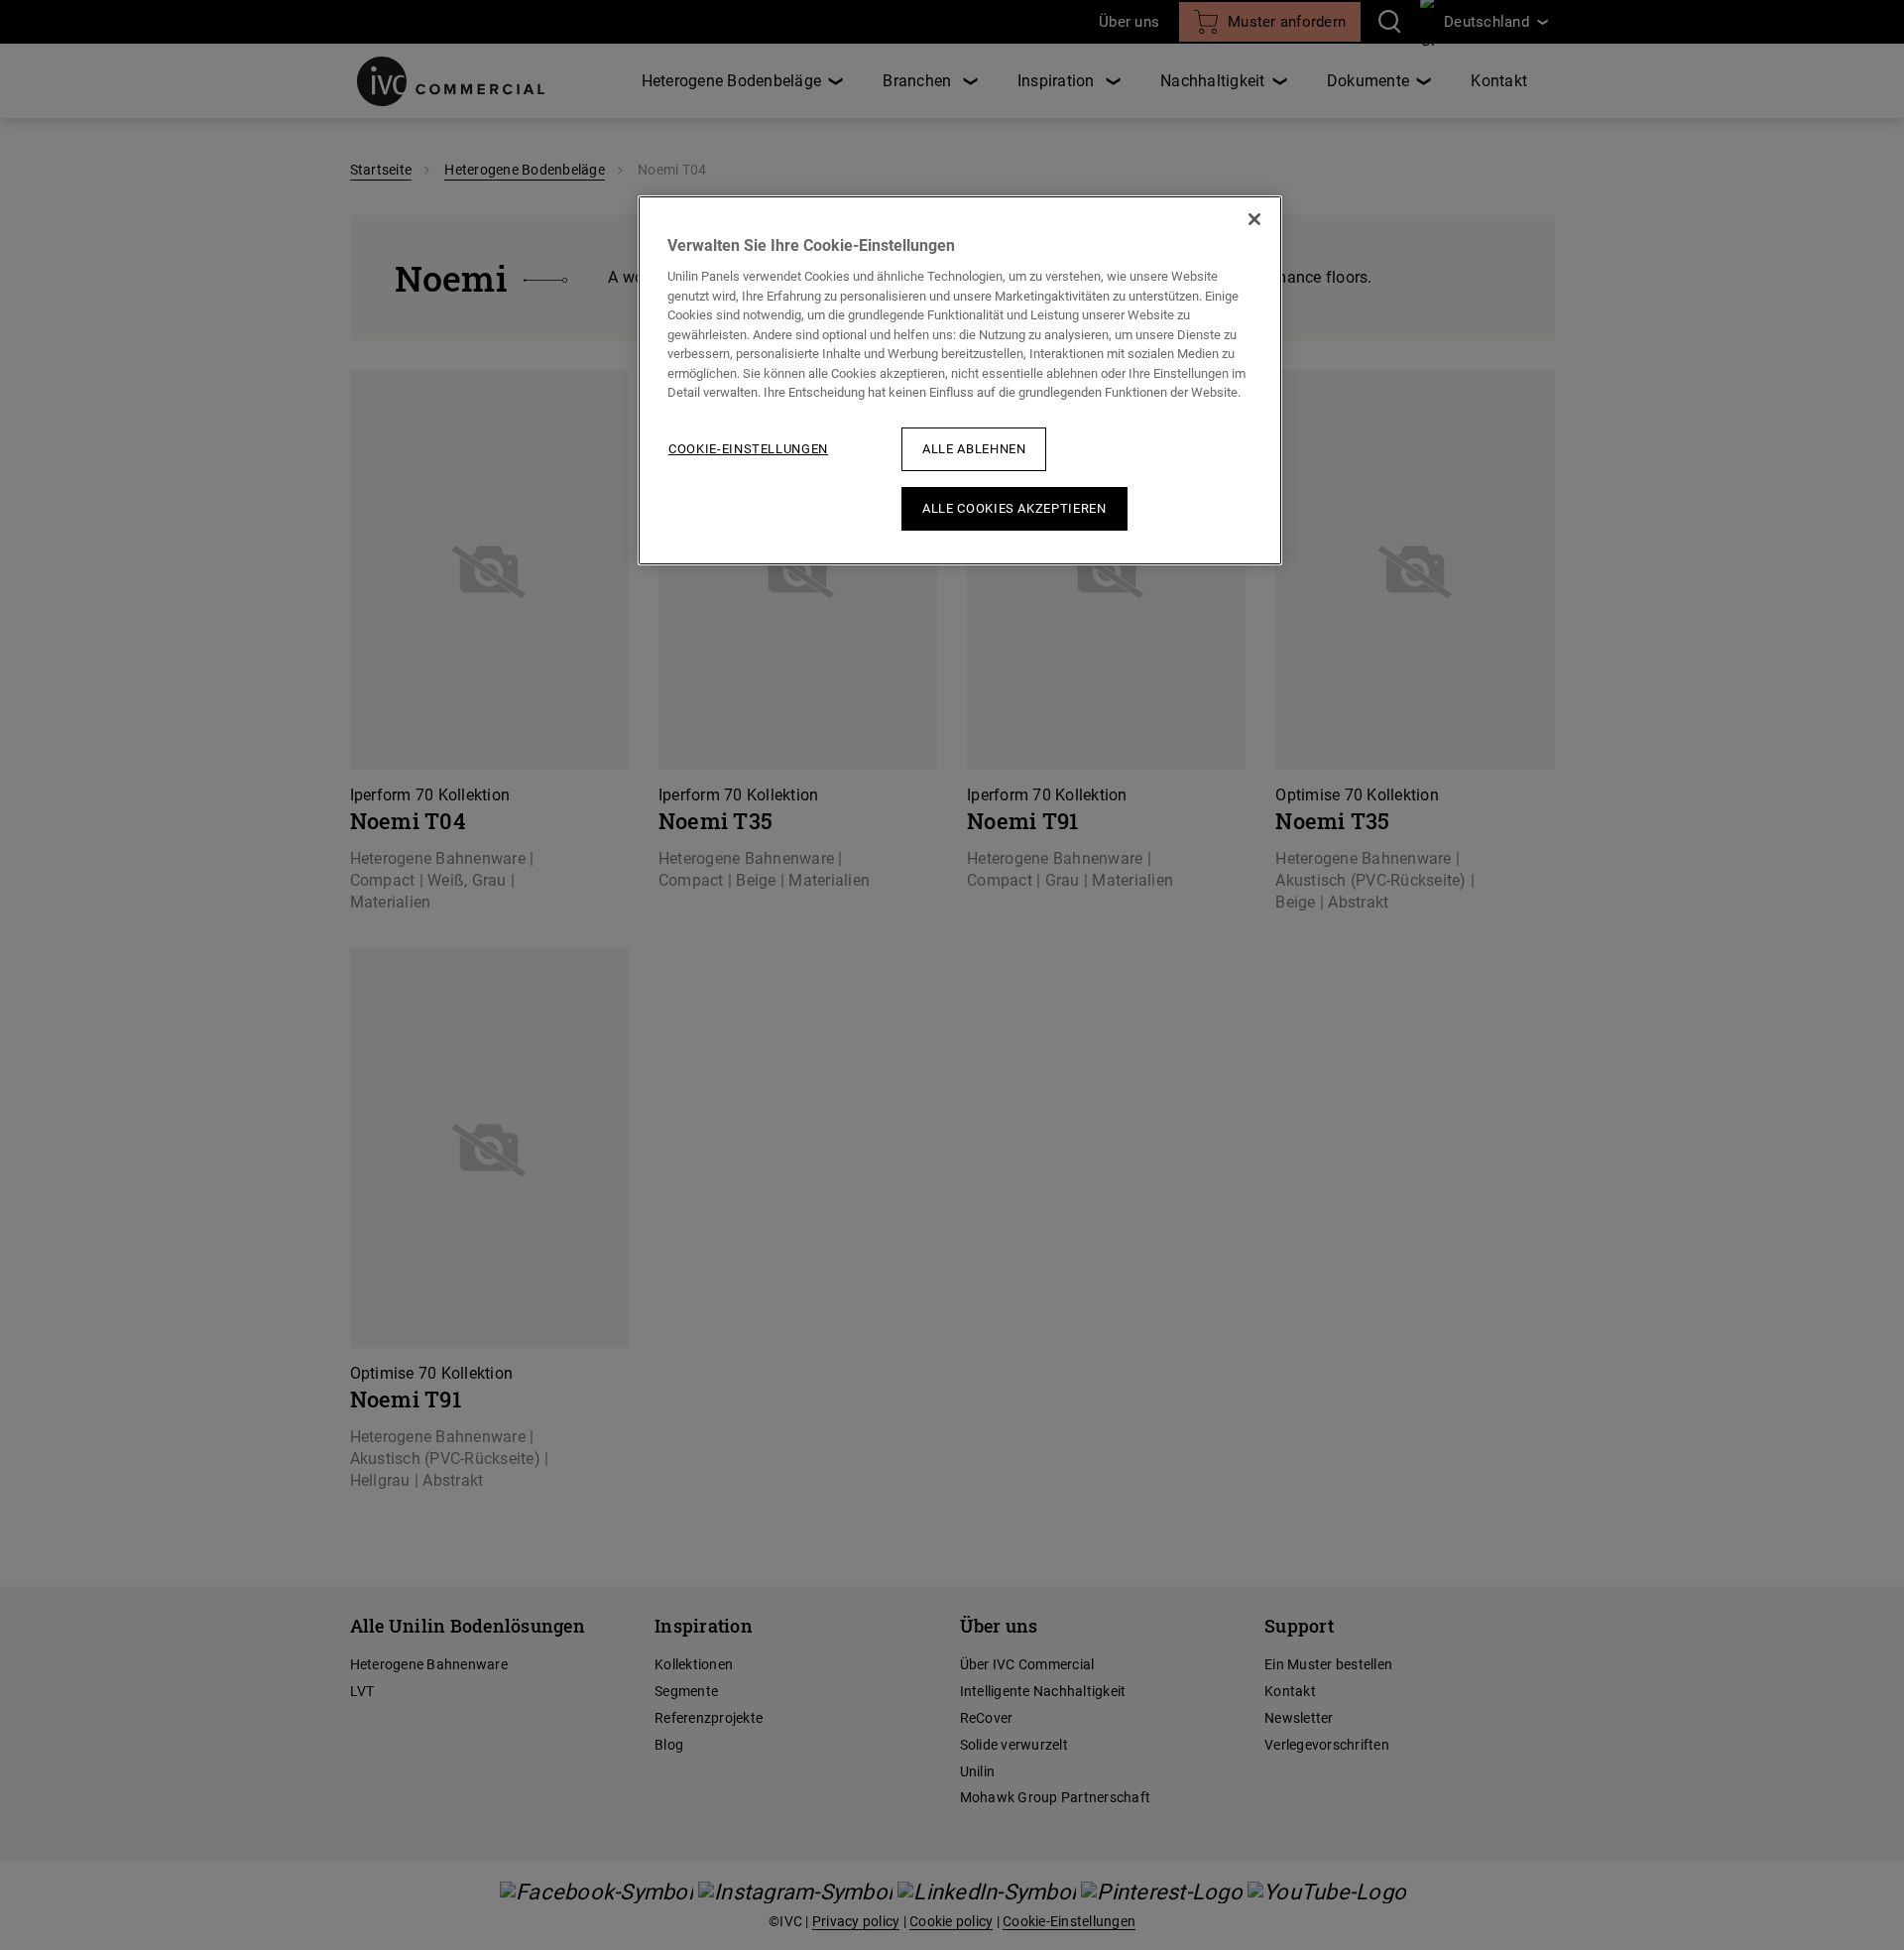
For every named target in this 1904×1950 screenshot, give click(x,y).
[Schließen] (1254, 219)
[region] (960, 380)
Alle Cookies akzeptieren (1014, 508)
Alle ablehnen (974, 449)
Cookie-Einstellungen (748, 449)
